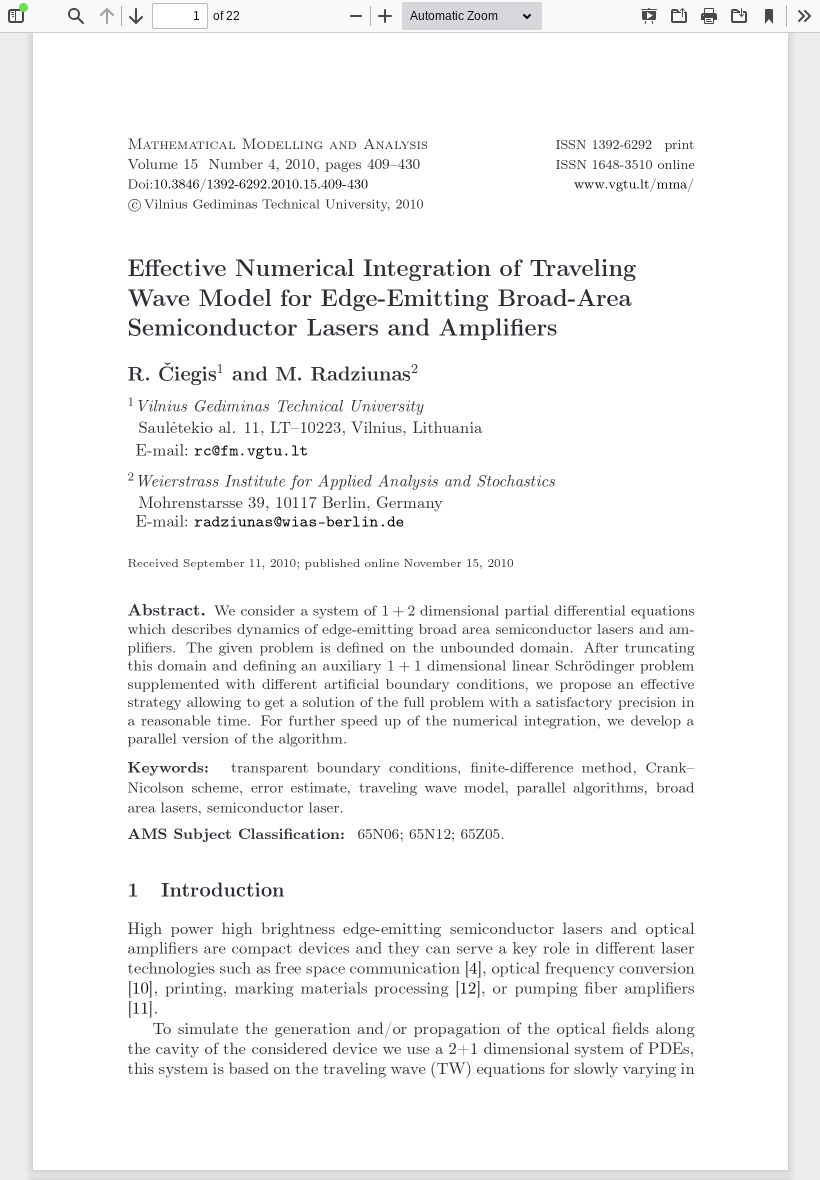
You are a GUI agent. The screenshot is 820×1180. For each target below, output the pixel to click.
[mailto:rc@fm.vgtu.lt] (251, 451)
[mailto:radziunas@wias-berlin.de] (299, 522)
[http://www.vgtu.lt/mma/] (634, 185)
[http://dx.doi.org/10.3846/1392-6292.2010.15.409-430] (260, 185)
